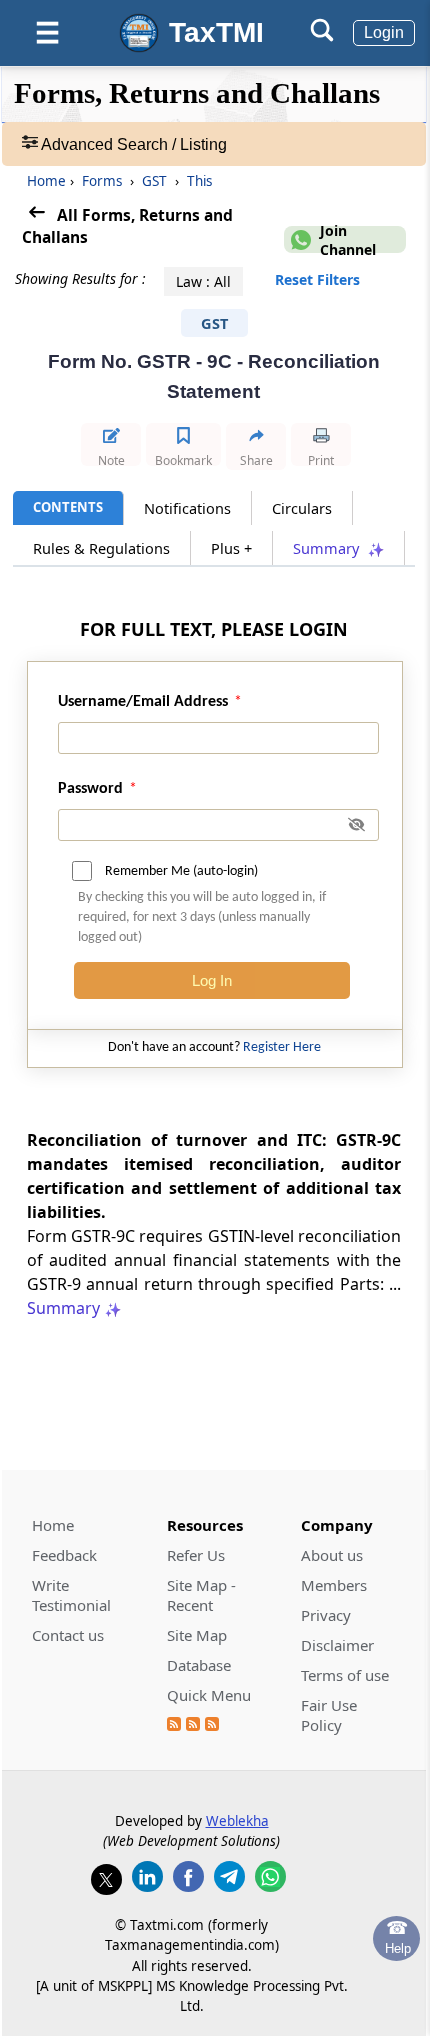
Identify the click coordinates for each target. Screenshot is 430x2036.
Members (334, 1585)
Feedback (64, 1555)
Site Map (197, 1635)
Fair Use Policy (329, 1715)
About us (332, 1555)
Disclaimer (337, 1645)
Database (199, 1665)
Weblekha (237, 1821)
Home (46, 181)
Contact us (68, 1635)
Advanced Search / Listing (132, 144)
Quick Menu (209, 1695)
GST (154, 181)
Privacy (326, 1615)
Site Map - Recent (201, 1595)
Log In (212, 980)
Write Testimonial (71, 1595)
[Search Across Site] (322, 36)
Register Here (282, 1047)
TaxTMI (216, 32)
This (197, 181)
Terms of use (345, 1675)
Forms (102, 181)
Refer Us (196, 1555)
